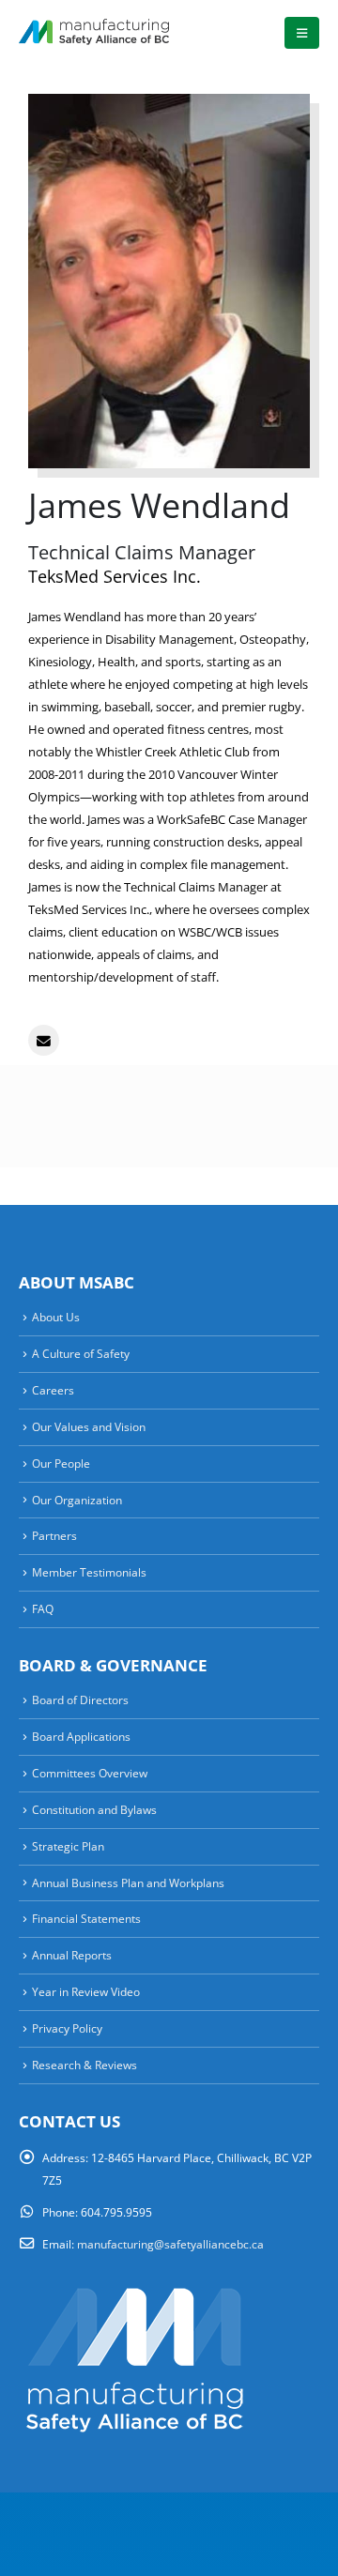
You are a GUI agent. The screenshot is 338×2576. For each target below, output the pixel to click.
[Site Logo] (94, 32)
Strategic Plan (68, 1846)
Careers (53, 1390)
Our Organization (77, 1500)
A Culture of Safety (81, 1353)
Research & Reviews (84, 2065)
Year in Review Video (86, 1991)
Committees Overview (90, 1773)
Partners (54, 1535)
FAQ (43, 1608)
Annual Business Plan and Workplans (128, 1882)
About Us (56, 1317)
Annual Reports (72, 1955)
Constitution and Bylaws (94, 1809)
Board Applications (81, 1736)
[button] (302, 33)
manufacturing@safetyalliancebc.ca (170, 2244)
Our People (61, 1463)
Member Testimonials (89, 1572)
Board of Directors (80, 1700)
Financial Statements (86, 1918)
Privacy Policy (67, 2028)
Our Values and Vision (89, 1426)
